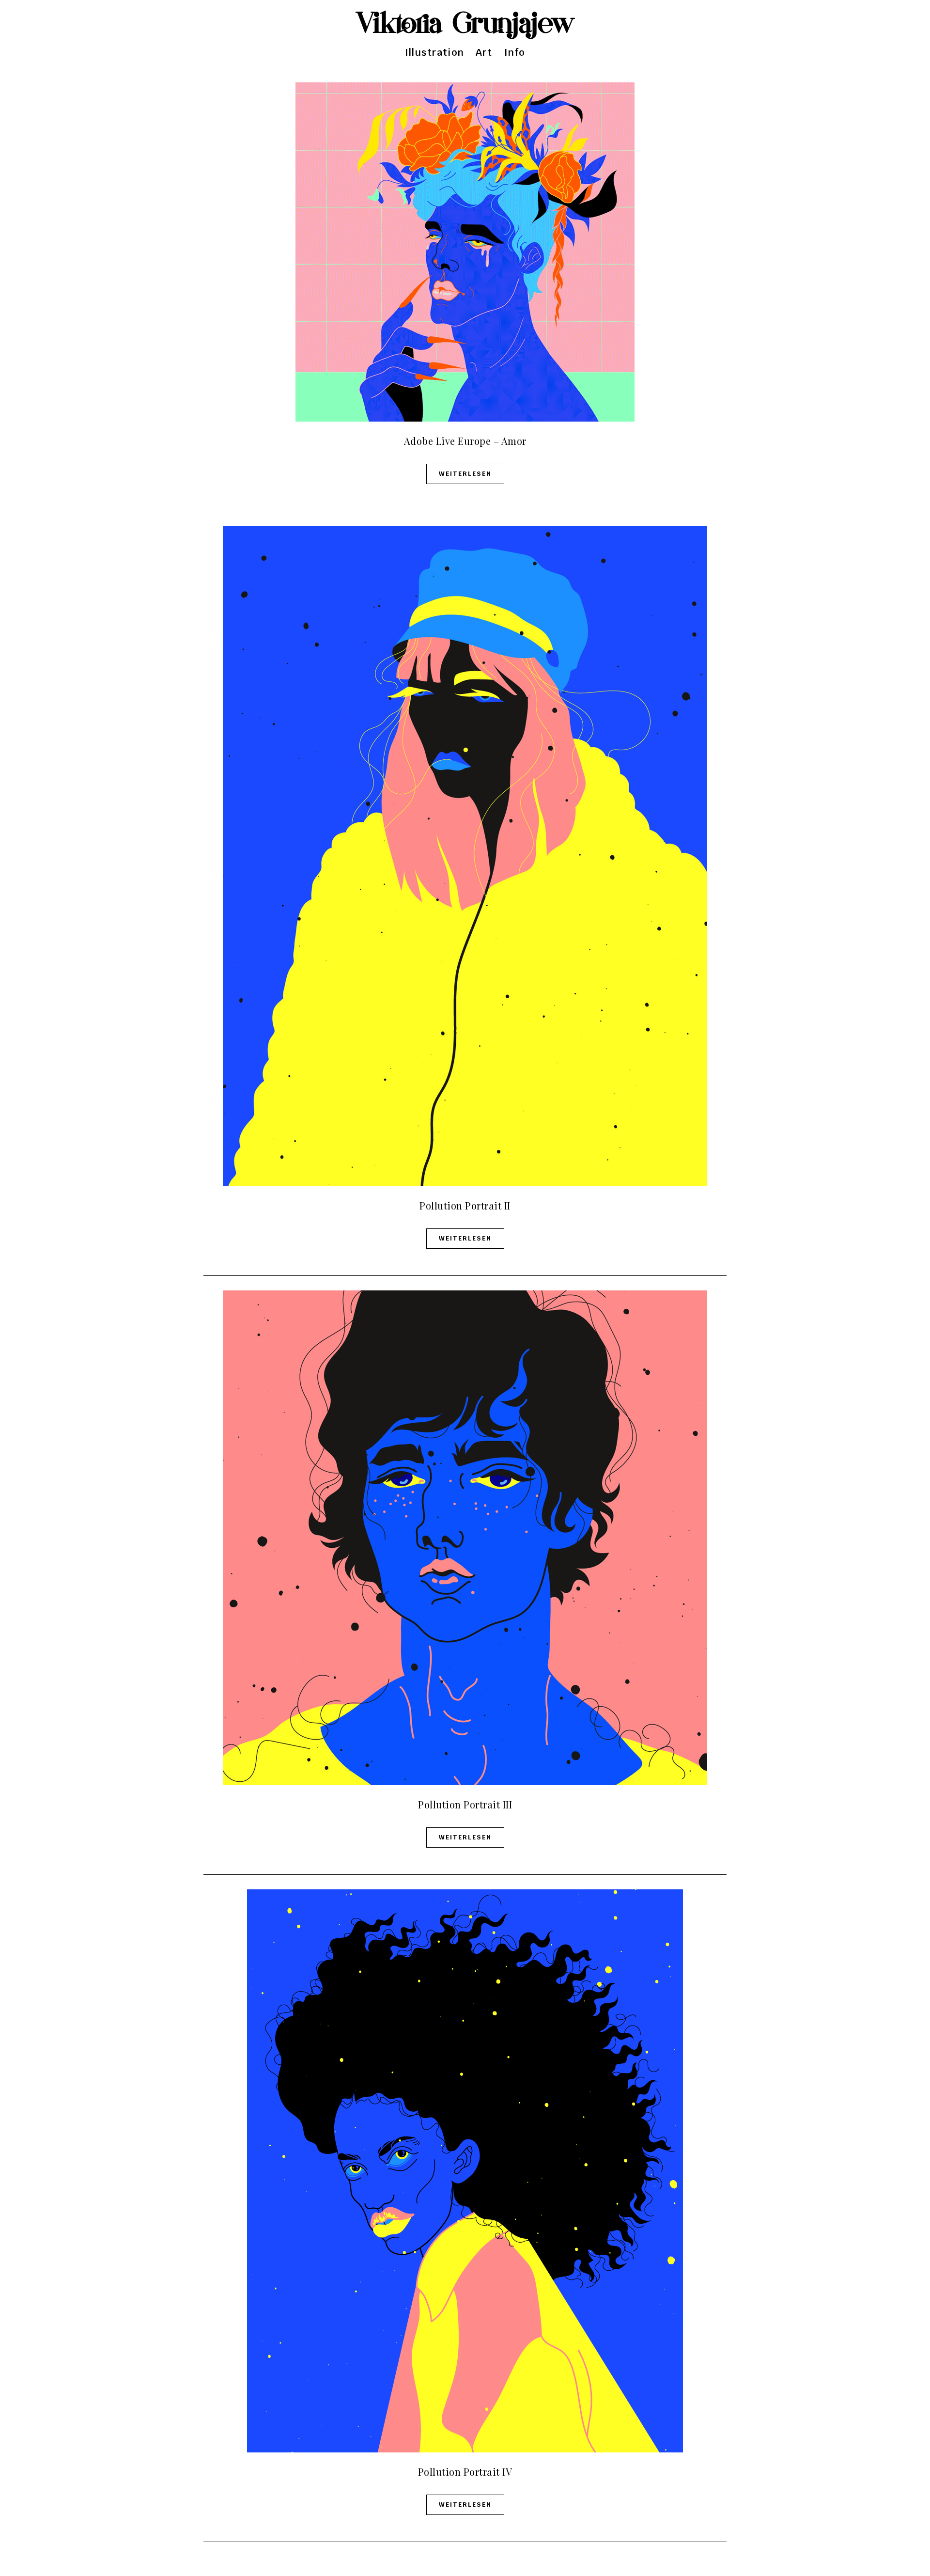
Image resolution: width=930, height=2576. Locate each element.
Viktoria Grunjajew (465, 24)
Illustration (434, 52)
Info (515, 52)
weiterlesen (465, 474)
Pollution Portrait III (465, 1804)
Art (484, 52)
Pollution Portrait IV (465, 2472)
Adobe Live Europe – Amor (465, 441)
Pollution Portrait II (465, 1205)
